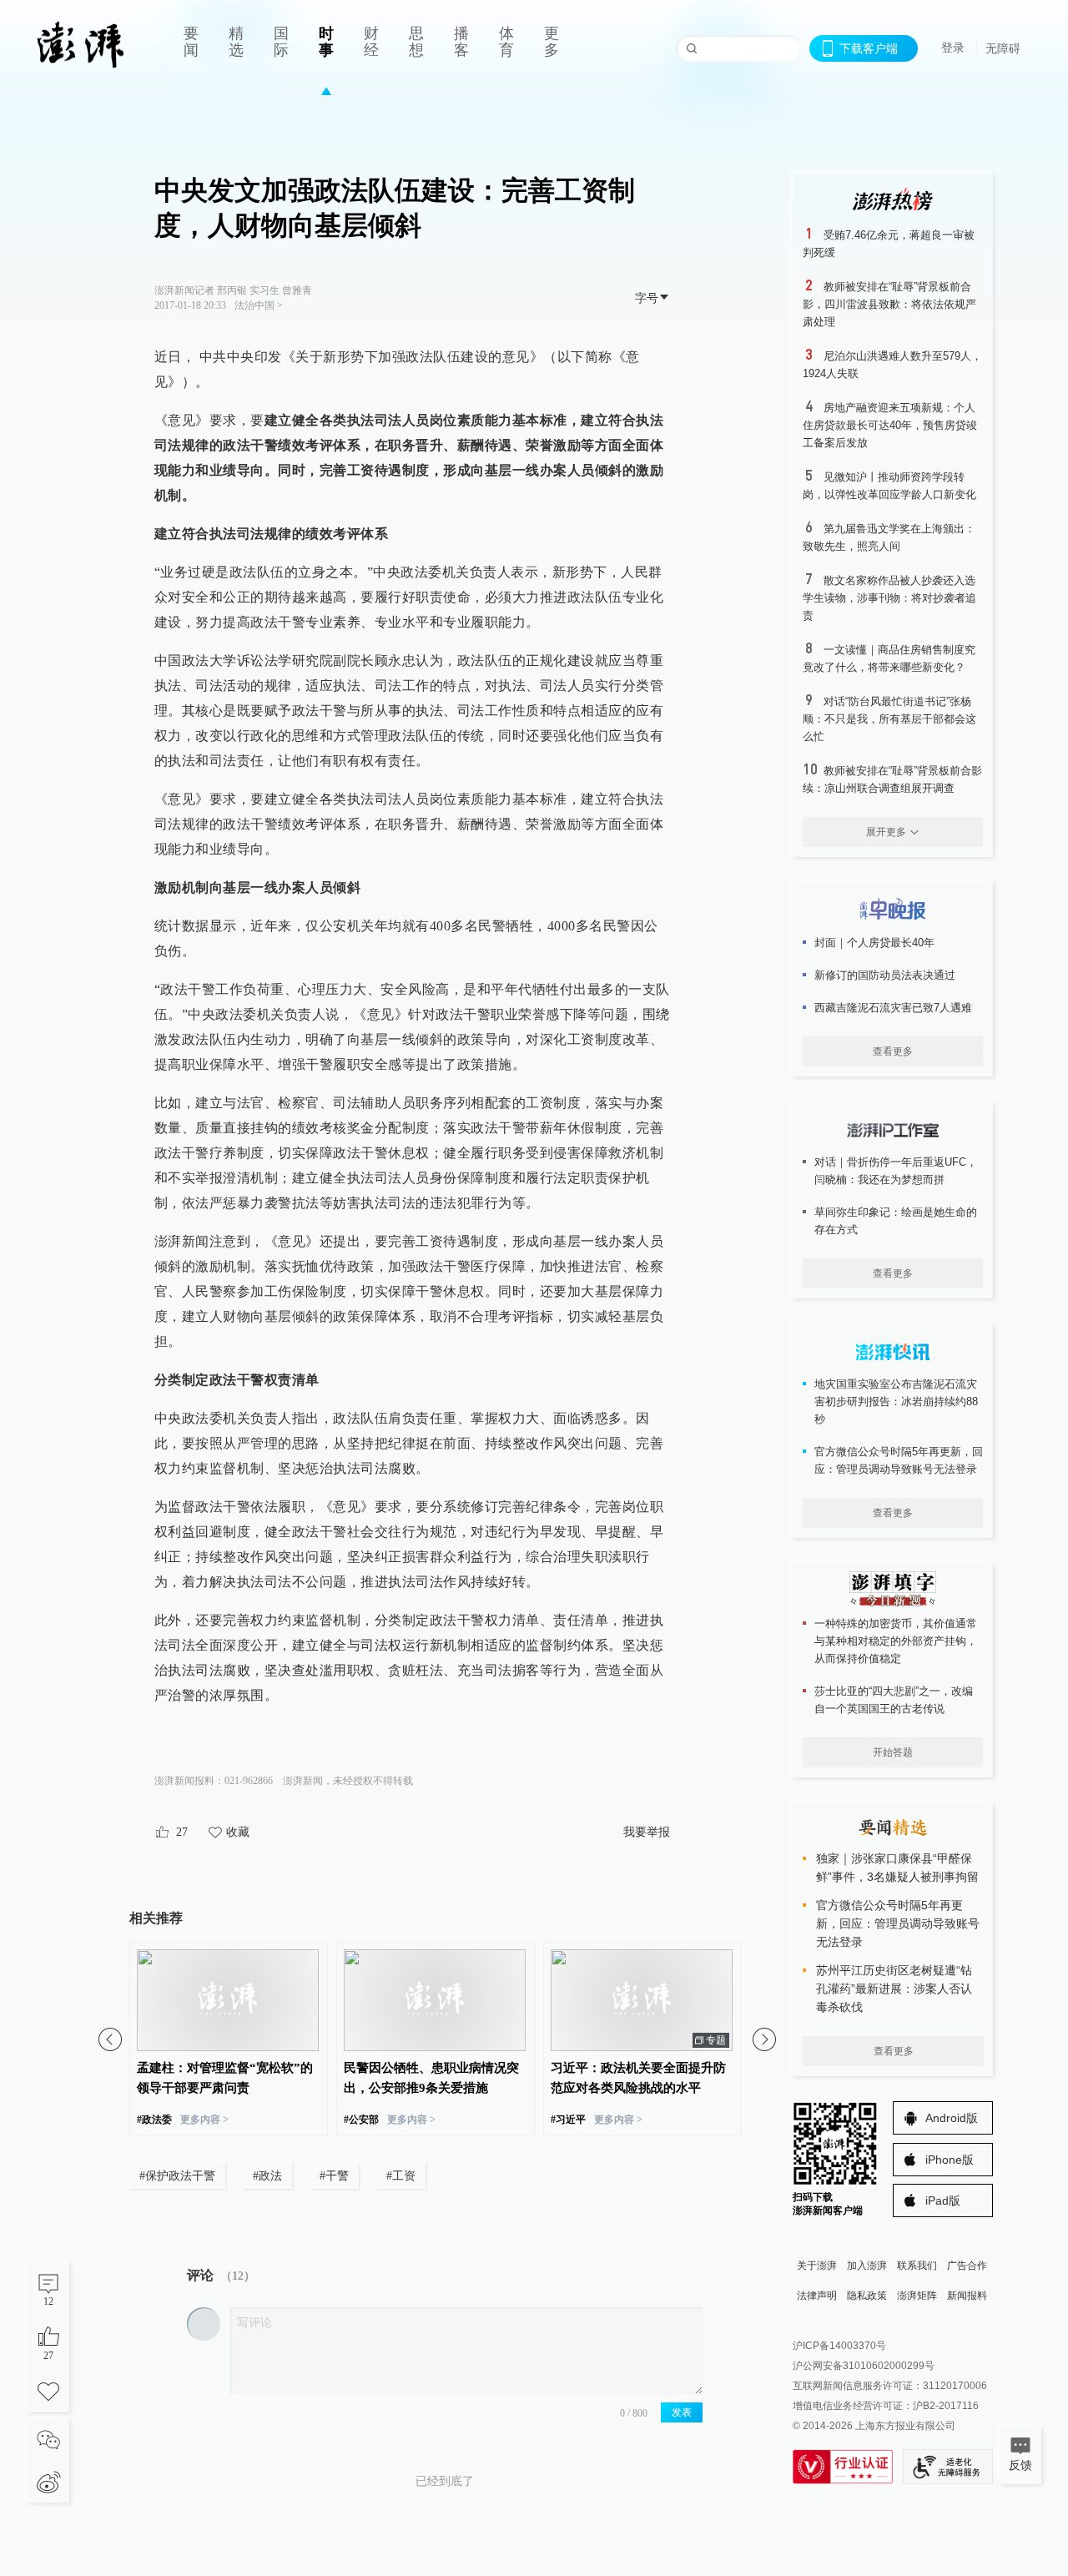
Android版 (952, 2118)
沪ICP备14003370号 (839, 2346)
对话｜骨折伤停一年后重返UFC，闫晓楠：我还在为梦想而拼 (896, 1171)
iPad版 (943, 2200)
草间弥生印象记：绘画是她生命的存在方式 (896, 1221)
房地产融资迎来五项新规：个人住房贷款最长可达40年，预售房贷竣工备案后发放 (890, 425)
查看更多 (893, 1051)
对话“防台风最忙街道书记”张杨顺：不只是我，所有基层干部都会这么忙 (889, 719)
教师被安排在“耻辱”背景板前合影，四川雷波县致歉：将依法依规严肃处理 (889, 304)
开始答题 (893, 1752)
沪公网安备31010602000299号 (864, 2366)
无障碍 (1003, 48)
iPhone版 (950, 2160)
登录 (953, 48)
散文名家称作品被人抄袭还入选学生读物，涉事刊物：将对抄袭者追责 (889, 598)
